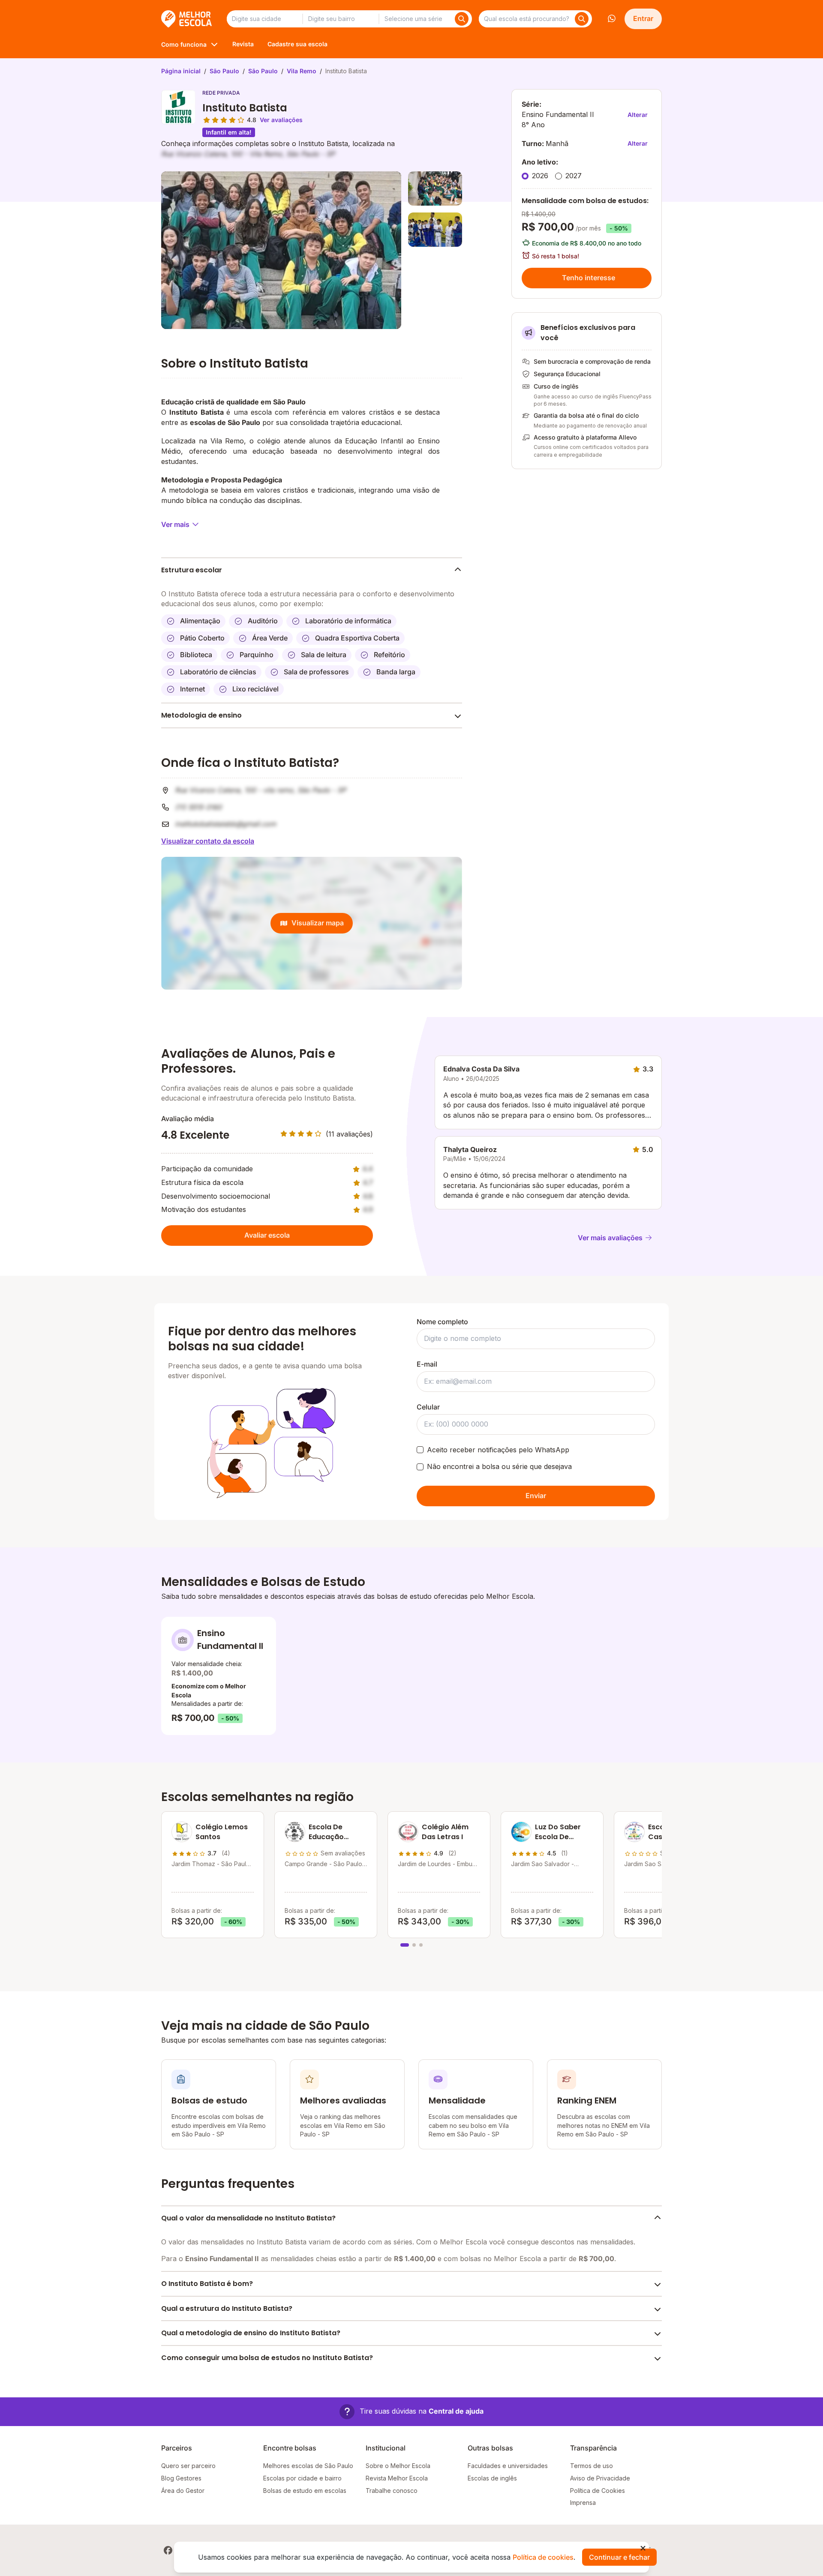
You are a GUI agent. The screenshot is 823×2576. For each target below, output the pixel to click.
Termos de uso (592, 2466)
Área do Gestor (183, 2491)
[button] (411, 2412)
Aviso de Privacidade (600, 2478)
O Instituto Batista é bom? (207, 2284)
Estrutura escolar (192, 570)
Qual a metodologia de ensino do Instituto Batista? (251, 2333)
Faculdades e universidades (508, 2466)
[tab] (405, 1945)
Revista (243, 44)
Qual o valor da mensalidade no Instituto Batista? (248, 2218)
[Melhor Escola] (187, 19)
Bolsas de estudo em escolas (305, 2491)
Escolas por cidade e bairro (302, 2478)
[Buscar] (462, 19)
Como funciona (184, 44)
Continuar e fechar (619, 2557)
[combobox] (264, 19)
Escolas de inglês (492, 2478)
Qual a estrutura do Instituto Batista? (227, 2308)
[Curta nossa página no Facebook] (168, 2550)
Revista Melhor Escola (397, 2478)
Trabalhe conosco (392, 2491)
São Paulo (224, 71)
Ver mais (175, 524)
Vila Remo (302, 71)
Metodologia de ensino (201, 715)
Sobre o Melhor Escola (398, 2466)
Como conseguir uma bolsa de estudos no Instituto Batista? (267, 2358)
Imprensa (583, 2503)
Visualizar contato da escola (208, 841)
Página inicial (181, 71)
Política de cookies (543, 2557)
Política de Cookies (598, 2491)
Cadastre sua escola (297, 44)
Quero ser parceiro (188, 2466)
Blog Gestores (181, 2478)
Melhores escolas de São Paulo (308, 2466)
